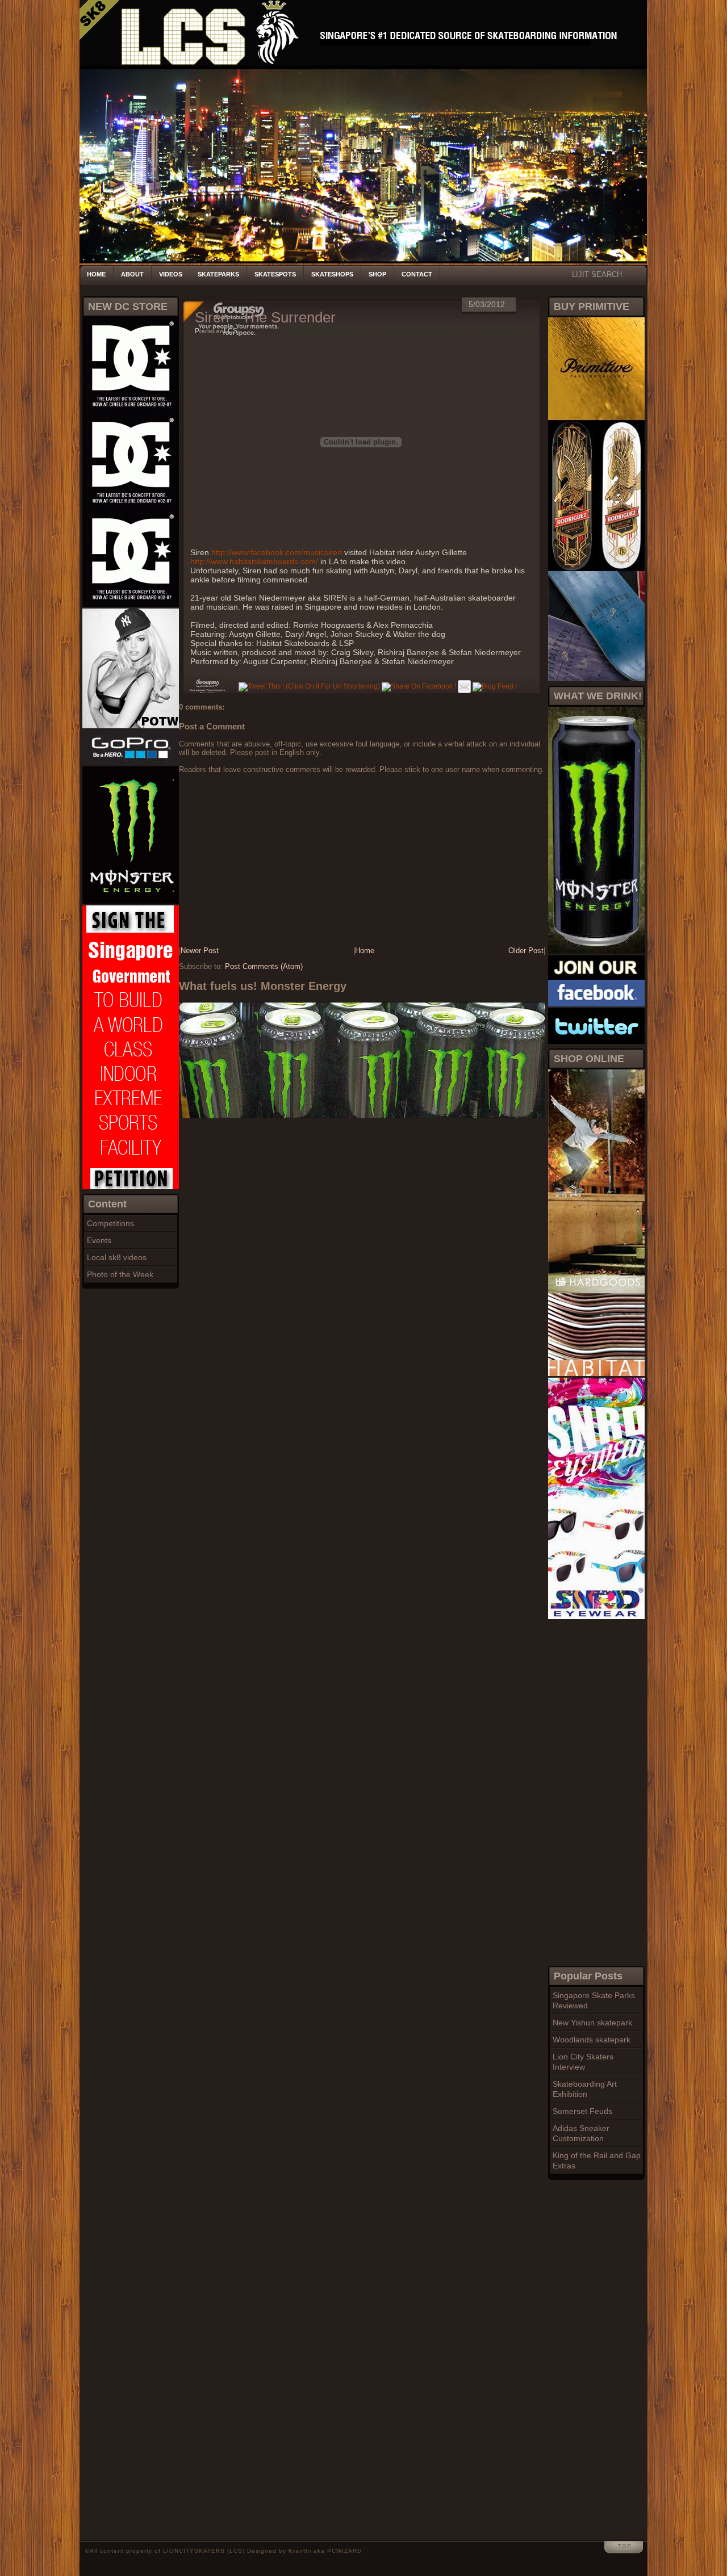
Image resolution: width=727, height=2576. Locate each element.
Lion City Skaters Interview (583, 2062)
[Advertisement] (594, 1791)
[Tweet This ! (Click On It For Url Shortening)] (309, 686)
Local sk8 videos (117, 1257)
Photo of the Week (120, 1274)
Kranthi (300, 2551)
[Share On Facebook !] (419, 686)
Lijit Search (597, 274)
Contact (417, 274)
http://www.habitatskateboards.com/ (254, 561)
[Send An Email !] (464, 686)
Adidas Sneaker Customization (581, 2133)
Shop (377, 274)
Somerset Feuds (582, 2111)
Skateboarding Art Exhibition (585, 2089)
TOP (625, 2546)
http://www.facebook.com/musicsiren (277, 552)
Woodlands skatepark (592, 2040)
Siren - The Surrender (265, 317)
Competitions (110, 1223)
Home (96, 274)
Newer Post (200, 951)
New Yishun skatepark (592, 2023)
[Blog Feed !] (495, 686)
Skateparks (218, 274)
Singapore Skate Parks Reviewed (594, 2000)
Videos (171, 274)
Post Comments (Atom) (264, 966)
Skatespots (275, 274)
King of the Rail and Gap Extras (597, 2160)
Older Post (526, 951)
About (132, 274)
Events (99, 1240)
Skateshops (332, 274)
